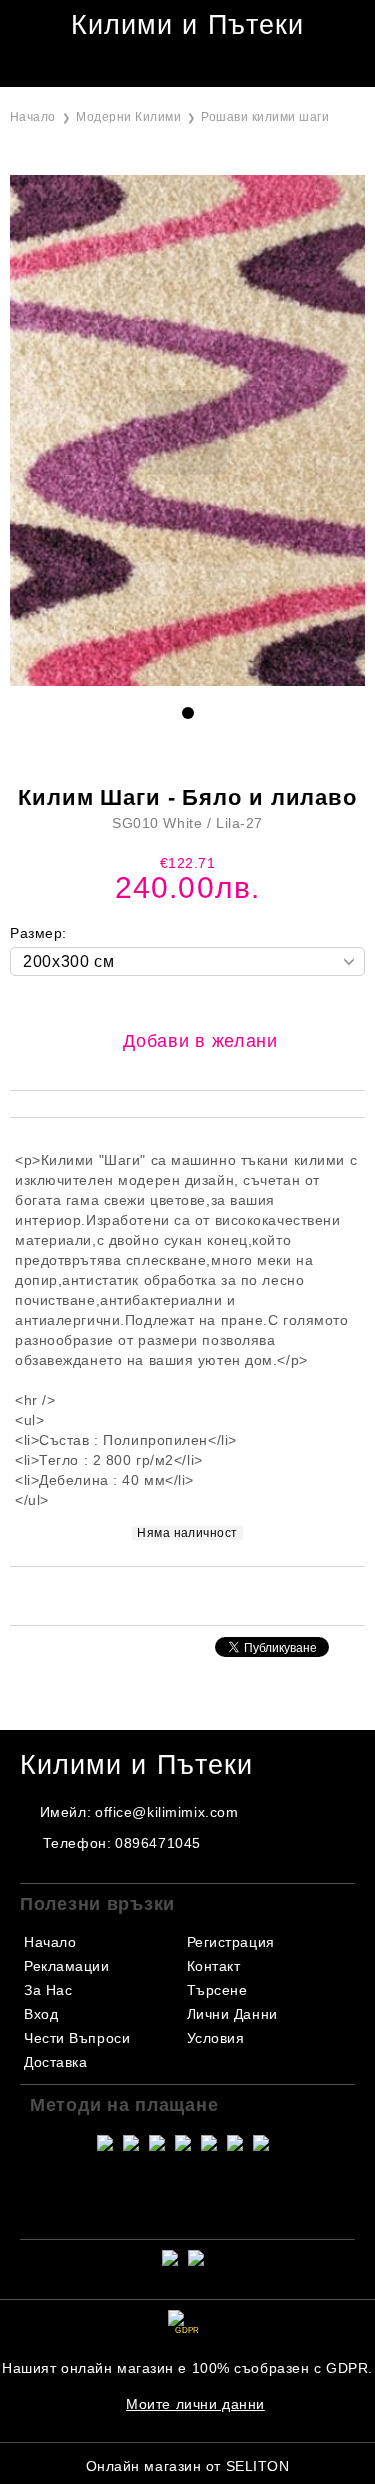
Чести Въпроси (77, 2038)
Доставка (55, 2062)
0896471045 (158, 1843)
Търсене (217, 1990)
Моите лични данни (195, 2404)
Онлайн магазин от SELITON (188, 2466)
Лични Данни (232, 2014)
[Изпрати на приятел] (160, 1594)
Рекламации (67, 1966)
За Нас (48, 1990)
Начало (33, 117)
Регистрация (231, 1942)
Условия (216, 2038)
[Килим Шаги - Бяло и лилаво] (187, 681)
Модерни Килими (128, 117)
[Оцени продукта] (209, 1594)
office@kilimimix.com (166, 1812)
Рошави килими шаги (265, 117)
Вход (41, 2014)
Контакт (214, 1966)
